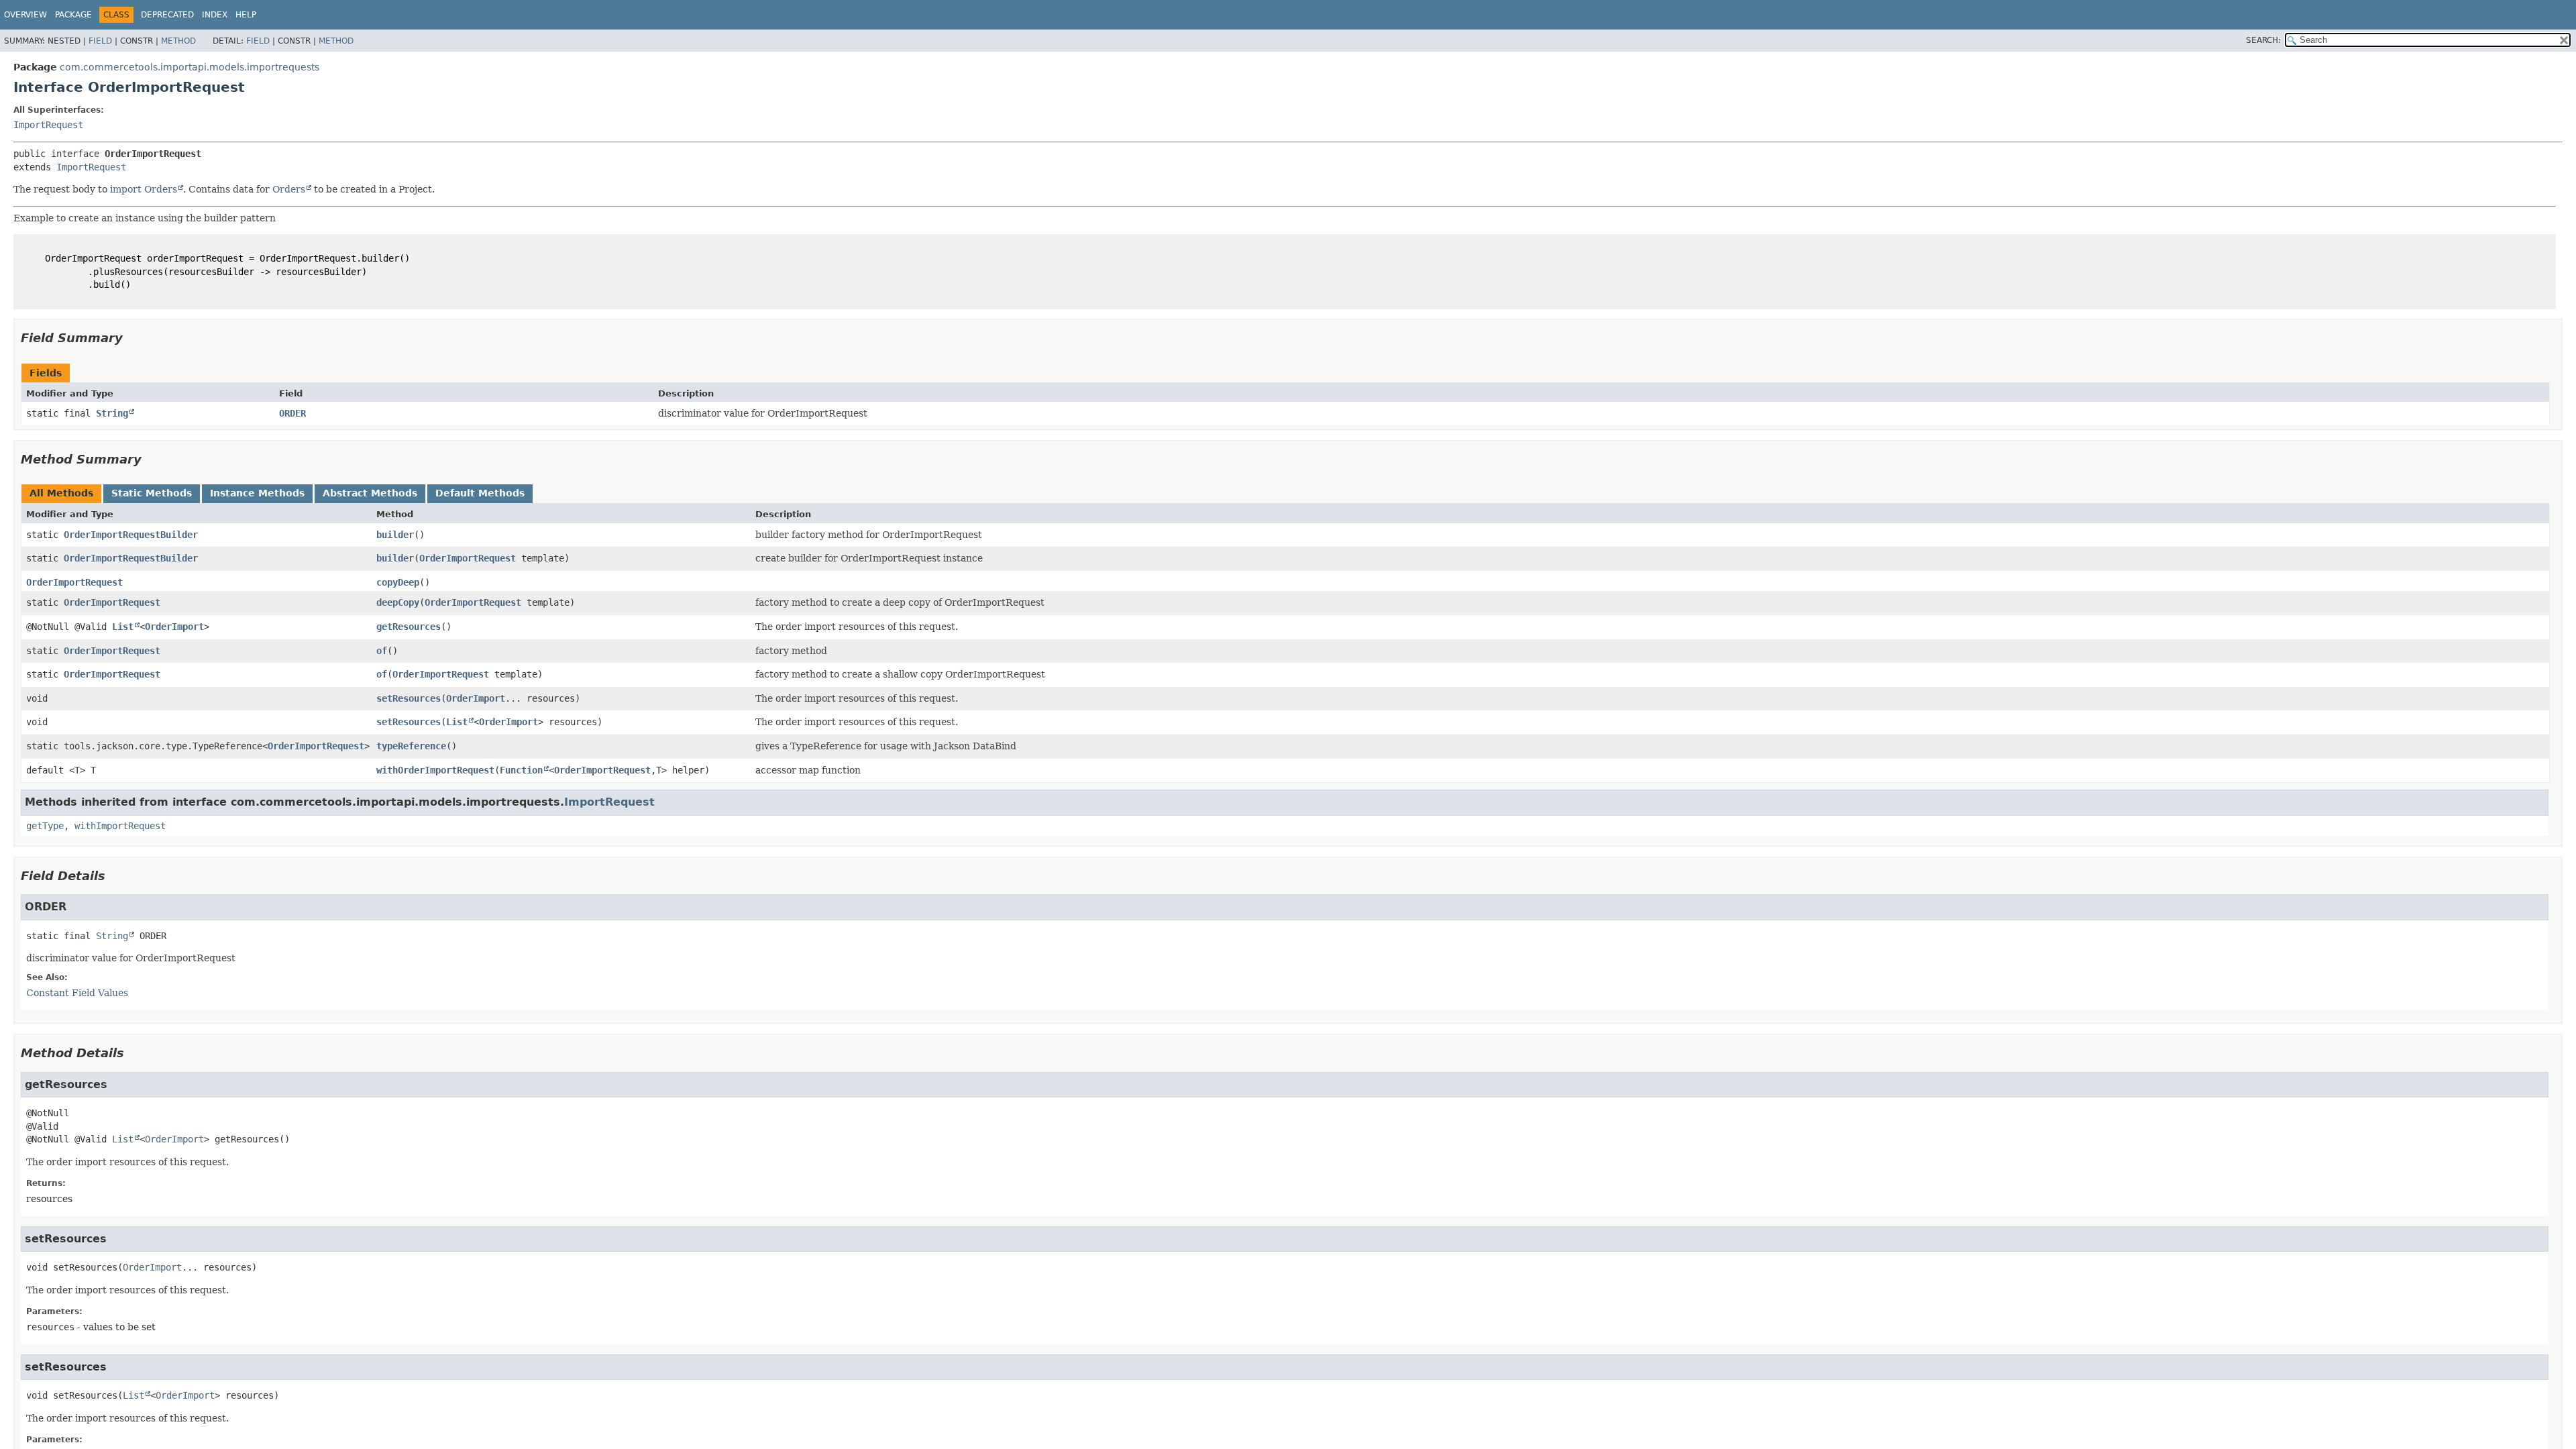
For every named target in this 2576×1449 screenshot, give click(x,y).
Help (246, 15)
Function (521, 770)
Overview (25, 15)
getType (45, 826)
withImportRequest (120, 826)
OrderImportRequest (468, 558)
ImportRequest (48, 125)
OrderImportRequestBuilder (131, 535)
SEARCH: (2263, 40)
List (123, 627)
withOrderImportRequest (435, 770)
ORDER (292, 413)
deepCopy (398, 602)
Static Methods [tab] (152, 493)
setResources (409, 698)
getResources (409, 627)
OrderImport (174, 627)
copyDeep (398, 582)
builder (395, 535)
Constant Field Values (77, 993)
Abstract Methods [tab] (370, 493)
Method (178, 41)
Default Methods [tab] (480, 493)
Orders (289, 189)
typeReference (411, 746)
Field (100, 41)
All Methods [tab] (61, 493)
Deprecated (167, 15)
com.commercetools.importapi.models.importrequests (190, 67)
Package (73, 15)
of (382, 651)
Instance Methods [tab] (257, 493)
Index (215, 15)
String (112, 413)
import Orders (144, 189)
